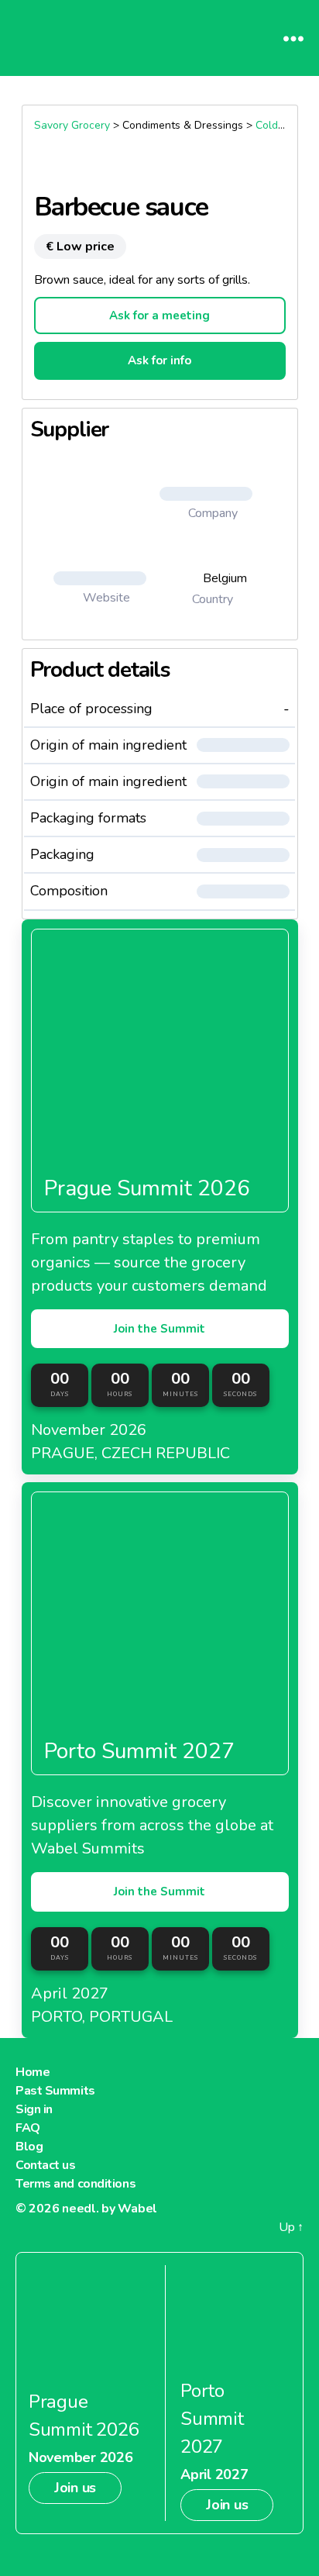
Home (33, 2072)
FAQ (28, 2128)
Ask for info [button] (159, 360)
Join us (75, 2488)
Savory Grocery (72, 125)
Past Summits (55, 2091)
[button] (213, 494)
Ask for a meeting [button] (159, 316)
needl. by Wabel (110, 2209)
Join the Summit (159, 1329)
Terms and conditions (75, 2184)
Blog (29, 2147)
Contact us (46, 2165)
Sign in (34, 2109)
